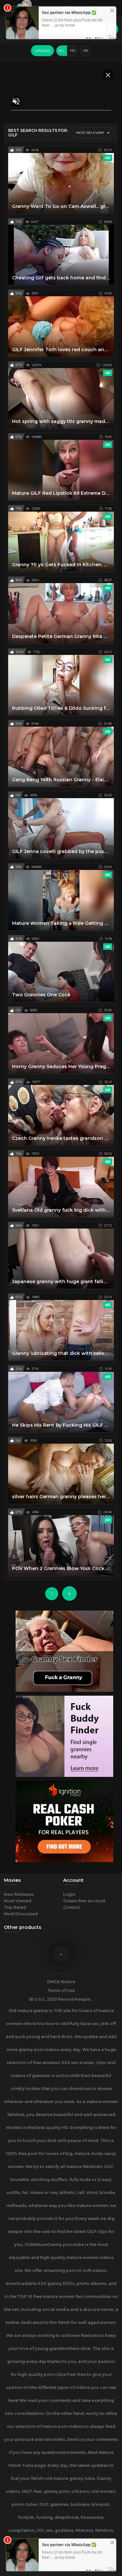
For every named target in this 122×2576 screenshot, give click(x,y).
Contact (72, 1907)
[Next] (69, 1594)
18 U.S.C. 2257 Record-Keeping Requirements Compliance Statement (61, 1999)
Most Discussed (21, 1914)
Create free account (84, 1901)
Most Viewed (18, 1901)
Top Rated (15, 1907)
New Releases (19, 1894)
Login (69, 1894)
